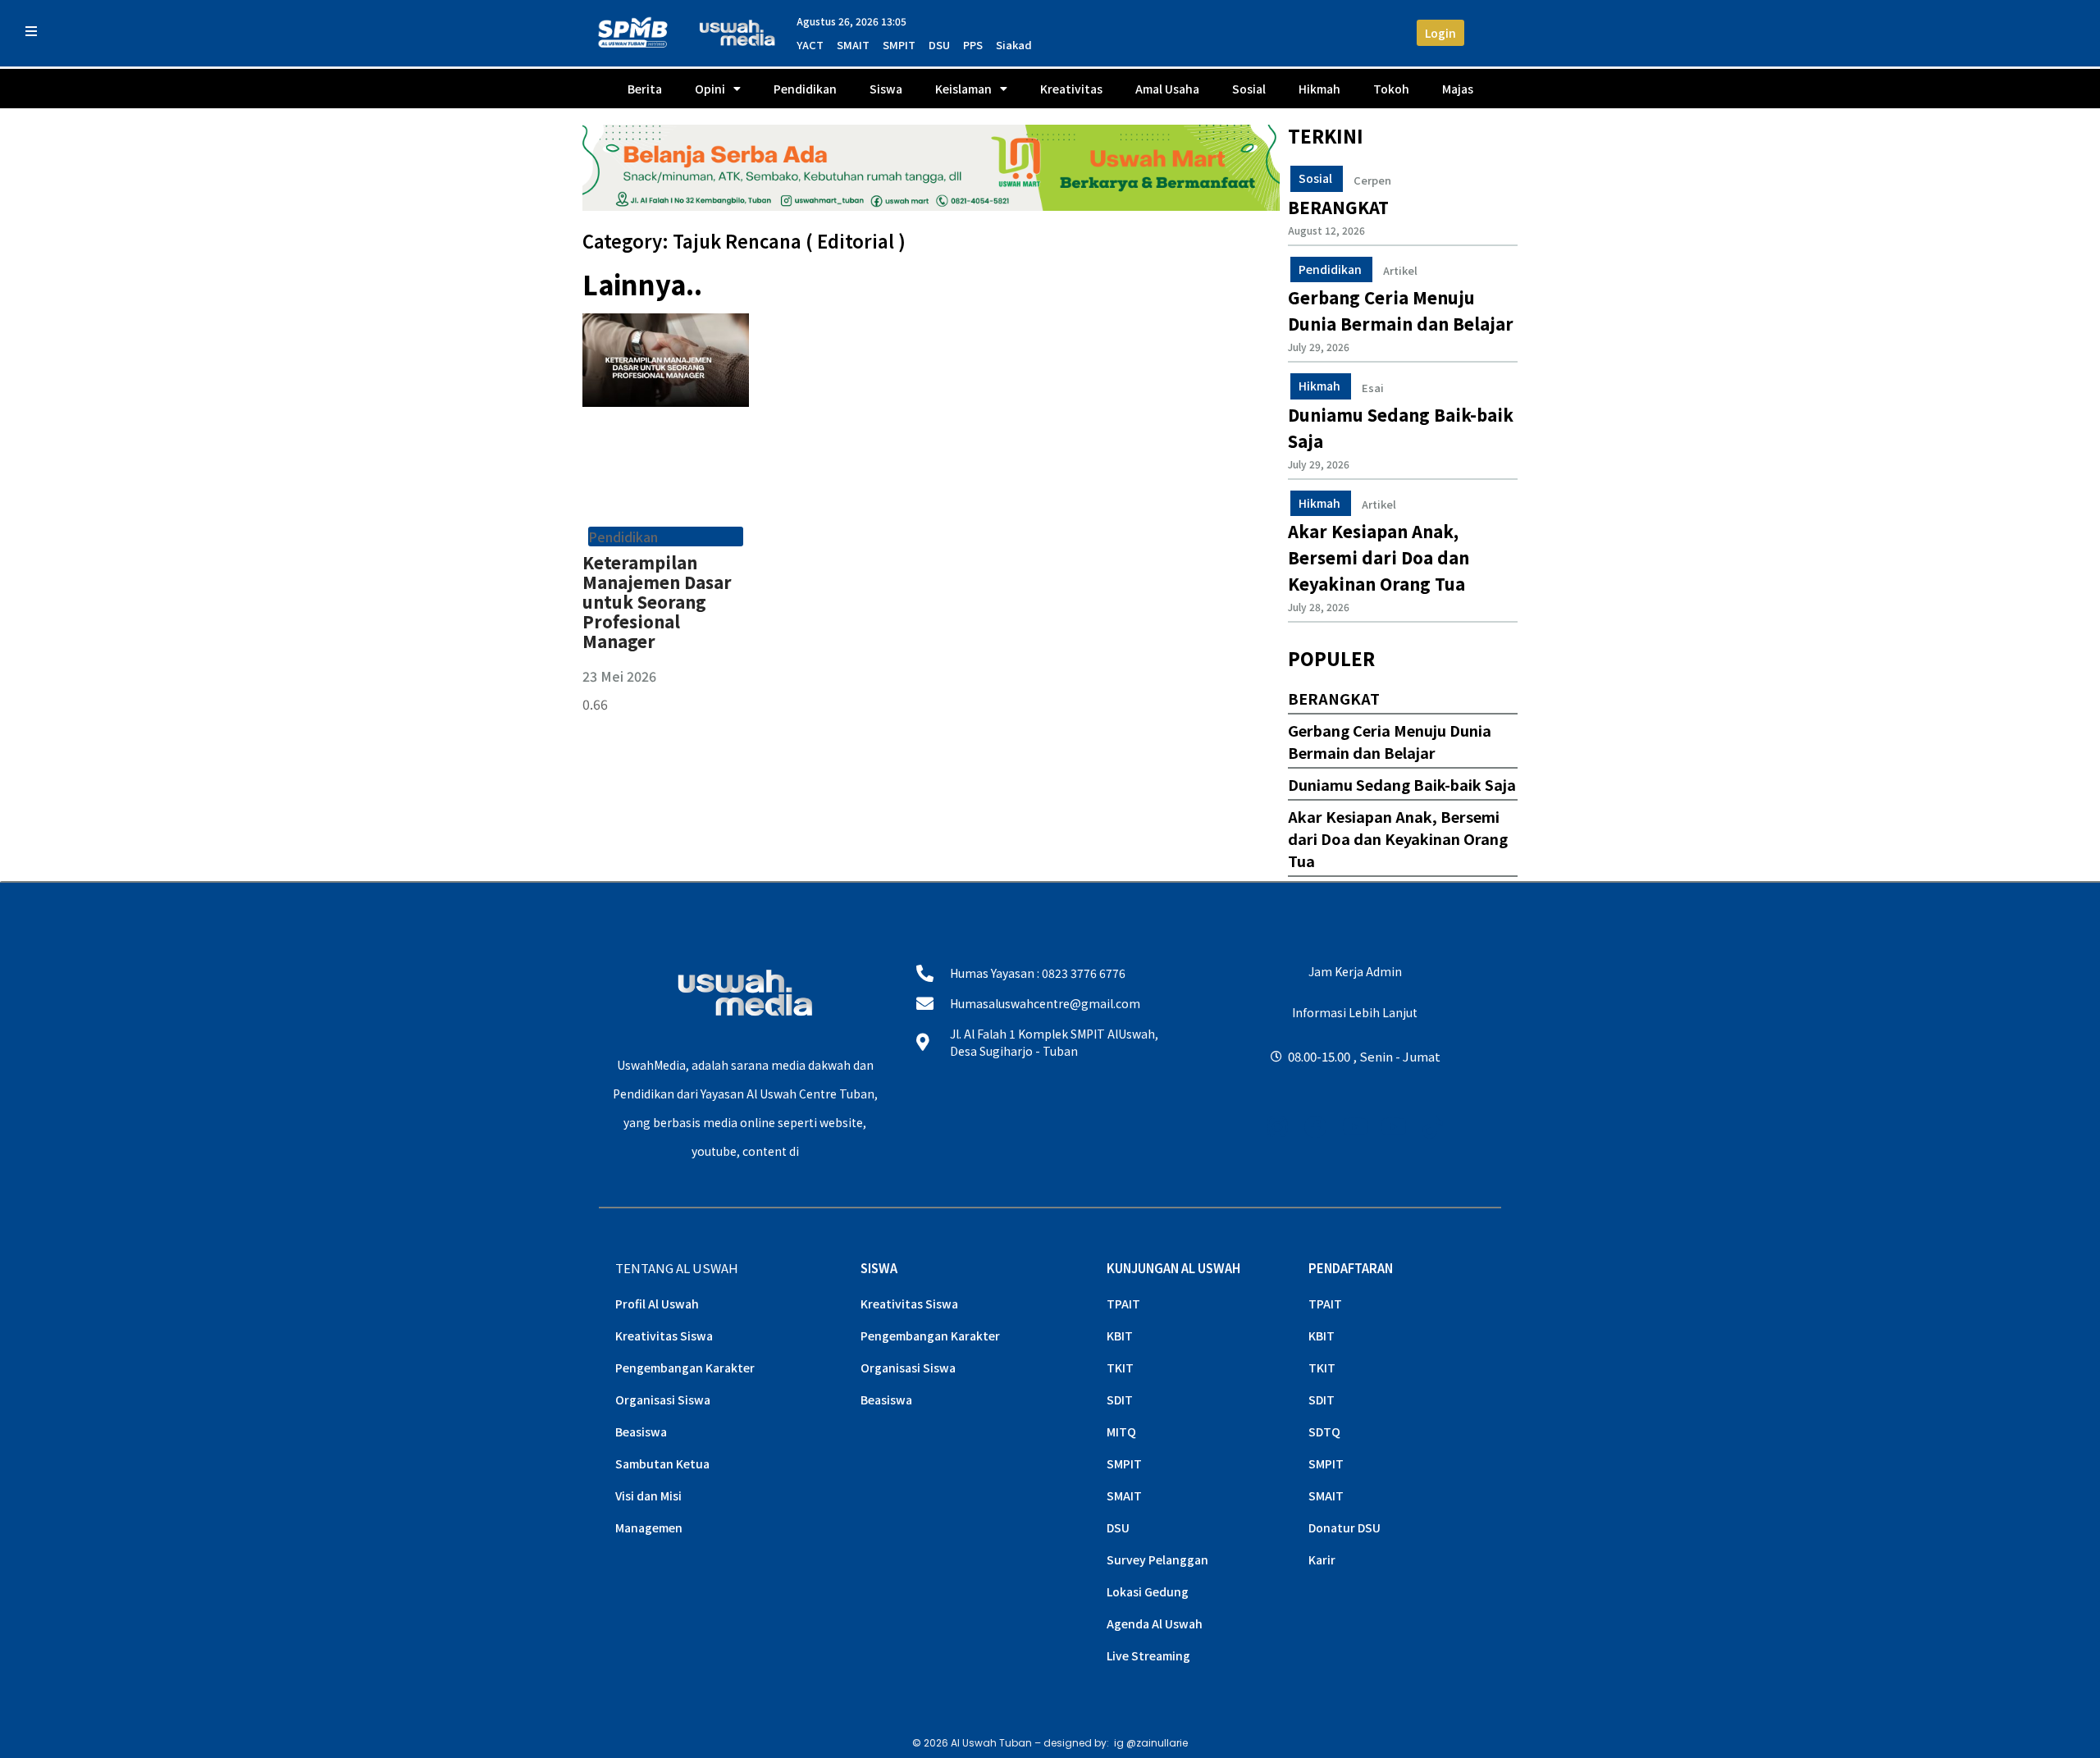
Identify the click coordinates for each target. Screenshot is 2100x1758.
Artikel (1400, 271)
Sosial (1249, 89)
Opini (710, 89)
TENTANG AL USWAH (677, 1268)
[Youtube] (1355, 1127)
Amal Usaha (1167, 89)
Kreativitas (1071, 89)
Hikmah (1319, 89)
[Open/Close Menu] (31, 31)
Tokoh (1391, 89)
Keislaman (963, 89)
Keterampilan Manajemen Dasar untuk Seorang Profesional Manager (657, 602)
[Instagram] (1278, 1127)
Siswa (886, 89)
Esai (1373, 388)
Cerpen (1372, 180)
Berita (645, 89)
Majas (1458, 89)
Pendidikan (805, 89)
